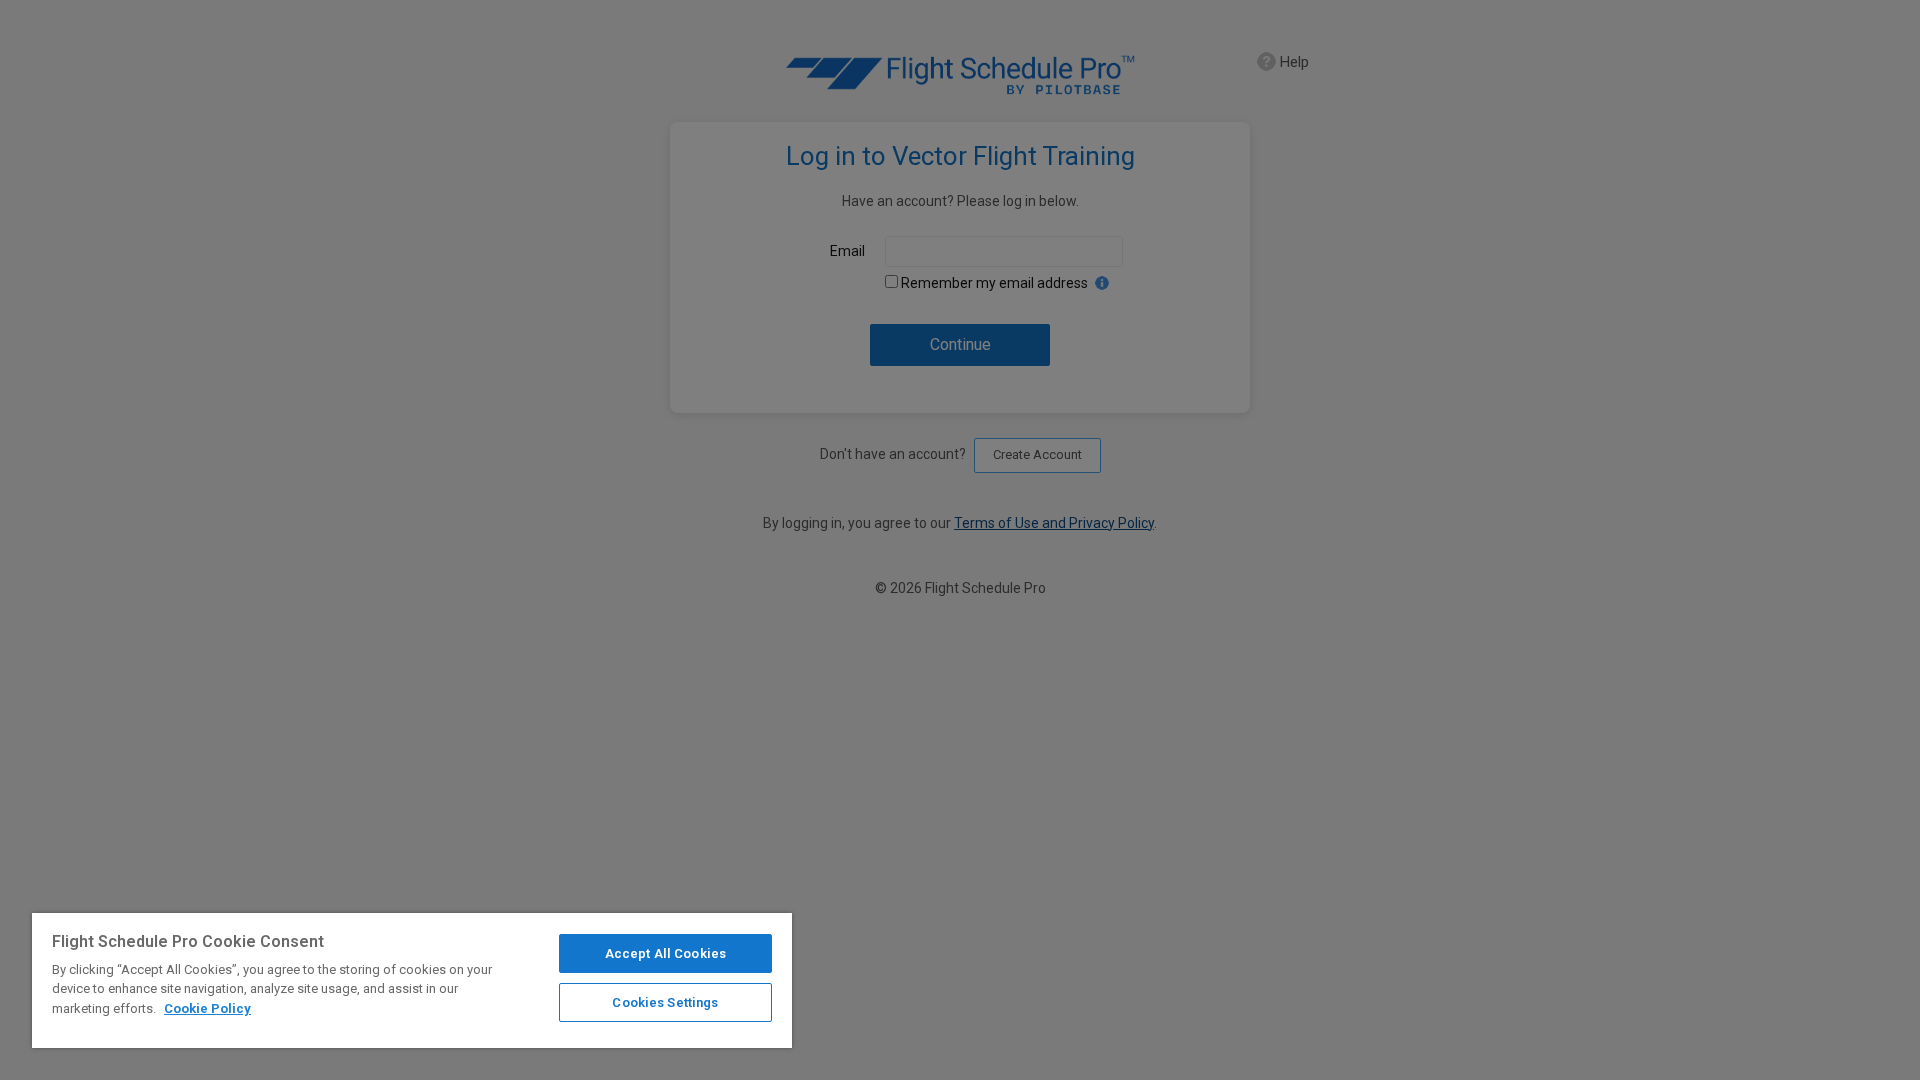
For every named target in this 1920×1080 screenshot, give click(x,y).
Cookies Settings (665, 1002)
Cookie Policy (207, 1008)
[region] (412, 980)
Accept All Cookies (665, 953)
